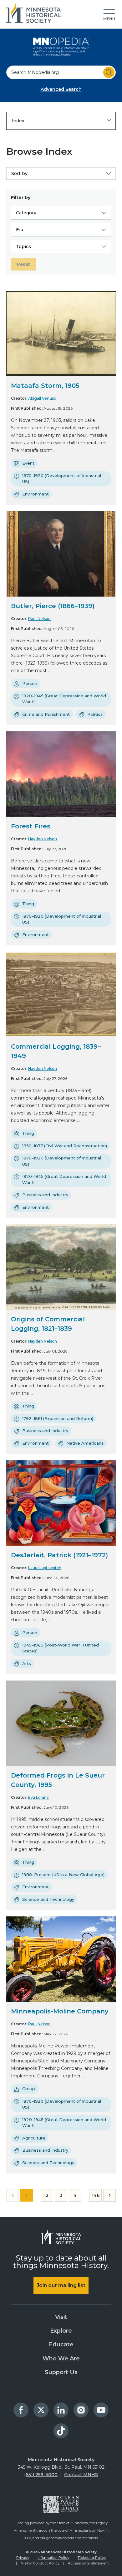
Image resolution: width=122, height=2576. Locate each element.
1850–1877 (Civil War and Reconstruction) (65, 1146)
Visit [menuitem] (61, 2317)
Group (29, 2089)
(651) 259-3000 (41, 2475)
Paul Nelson (39, 619)
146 (96, 2195)
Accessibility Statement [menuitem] (88, 2563)
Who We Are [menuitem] (61, 2359)
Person (30, 683)
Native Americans (85, 1443)
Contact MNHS (81, 2475)
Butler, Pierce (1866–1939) (53, 606)
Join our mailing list (61, 2285)
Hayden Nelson (43, 839)
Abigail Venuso (42, 398)
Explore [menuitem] (61, 2331)
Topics (23, 246)
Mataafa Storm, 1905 (45, 386)
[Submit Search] (109, 72)
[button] (109, 15)
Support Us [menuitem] (61, 2372)
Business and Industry (45, 1195)
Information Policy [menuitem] (53, 2558)
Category (26, 213)
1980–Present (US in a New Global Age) (63, 1875)
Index (18, 121)
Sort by (19, 173)
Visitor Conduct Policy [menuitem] (40, 2563)
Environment (36, 494)
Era (20, 230)
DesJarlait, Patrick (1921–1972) (59, 1555)
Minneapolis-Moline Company (60, 2011)
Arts (27, 1663)
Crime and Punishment (46, 714)
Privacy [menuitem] (23, 2558)
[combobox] (61, 72)
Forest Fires (31, 826)
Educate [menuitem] (61, 2344)
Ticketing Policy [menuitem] (92, 2558)
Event (28, 463)
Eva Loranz (38, 1797)
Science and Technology (48, 1899)
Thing (28, 904)
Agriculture (34, 2138)
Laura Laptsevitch (45, 1568)
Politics (95, 714)
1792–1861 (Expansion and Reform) (58, 1418)
